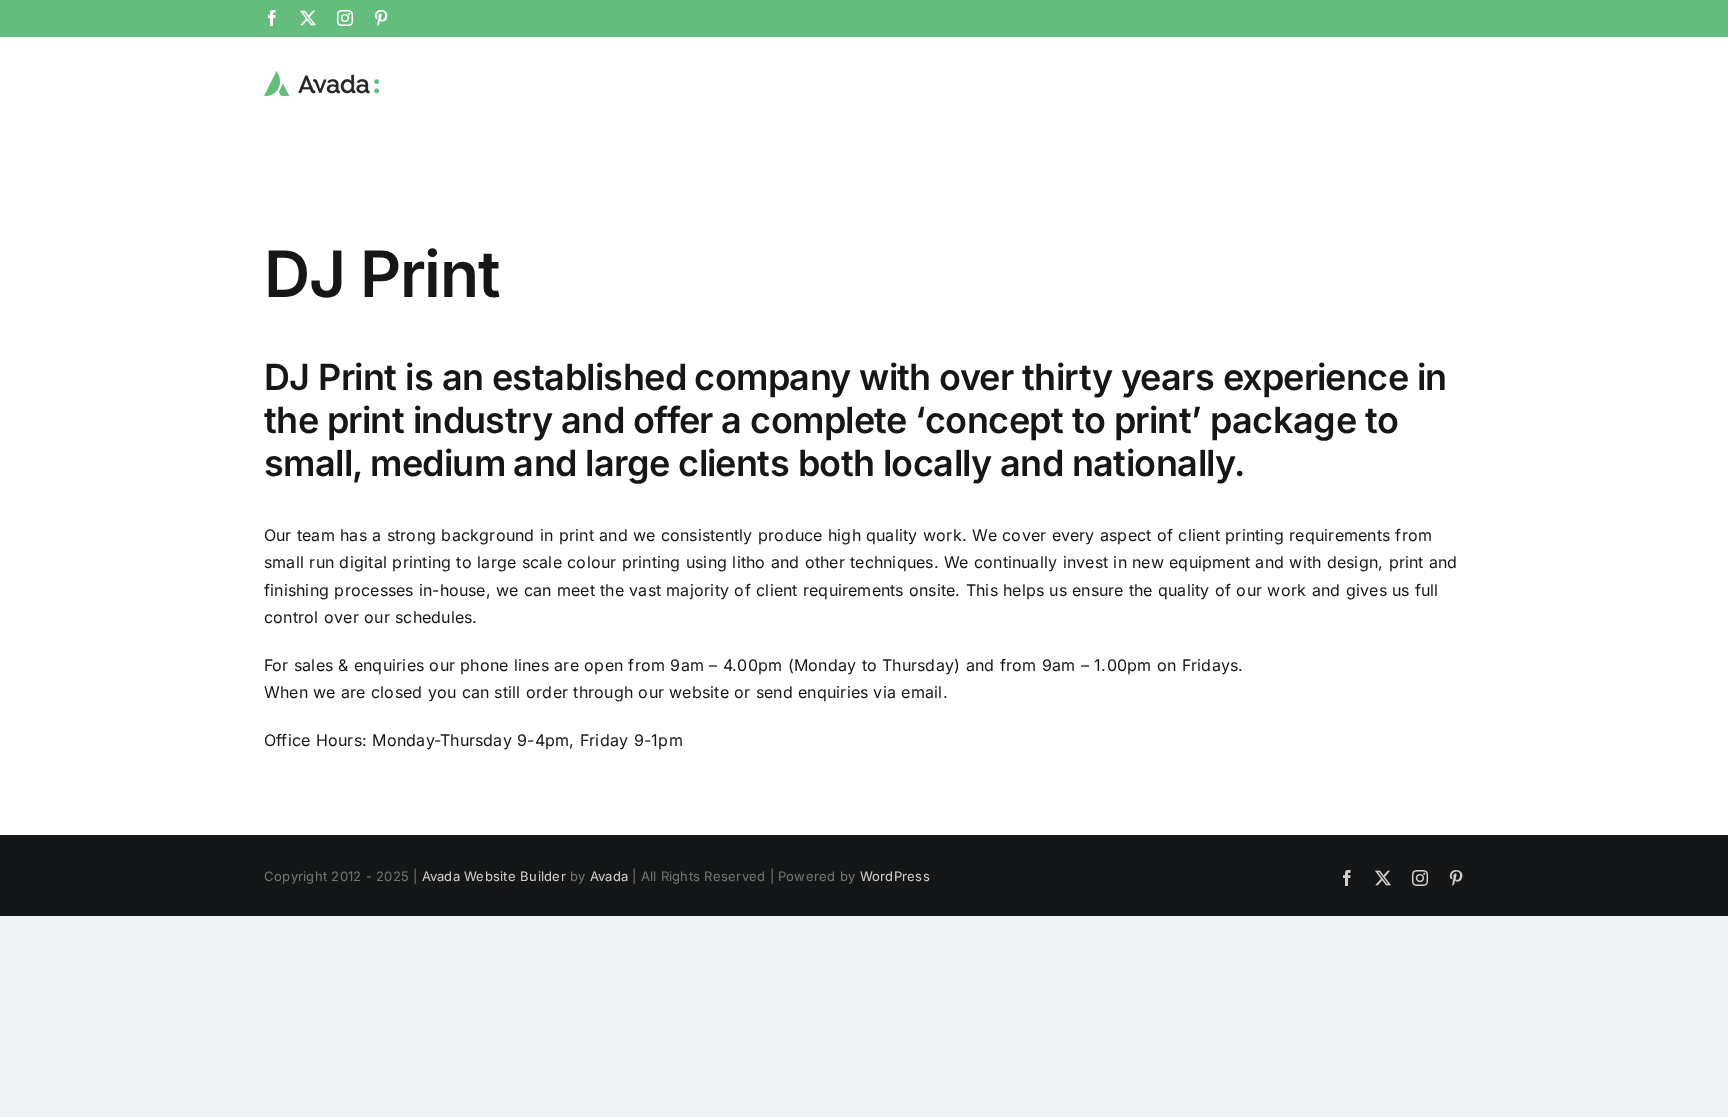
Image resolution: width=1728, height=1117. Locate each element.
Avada (609, 876)
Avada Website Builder (494, 876)
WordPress (895, 876)
